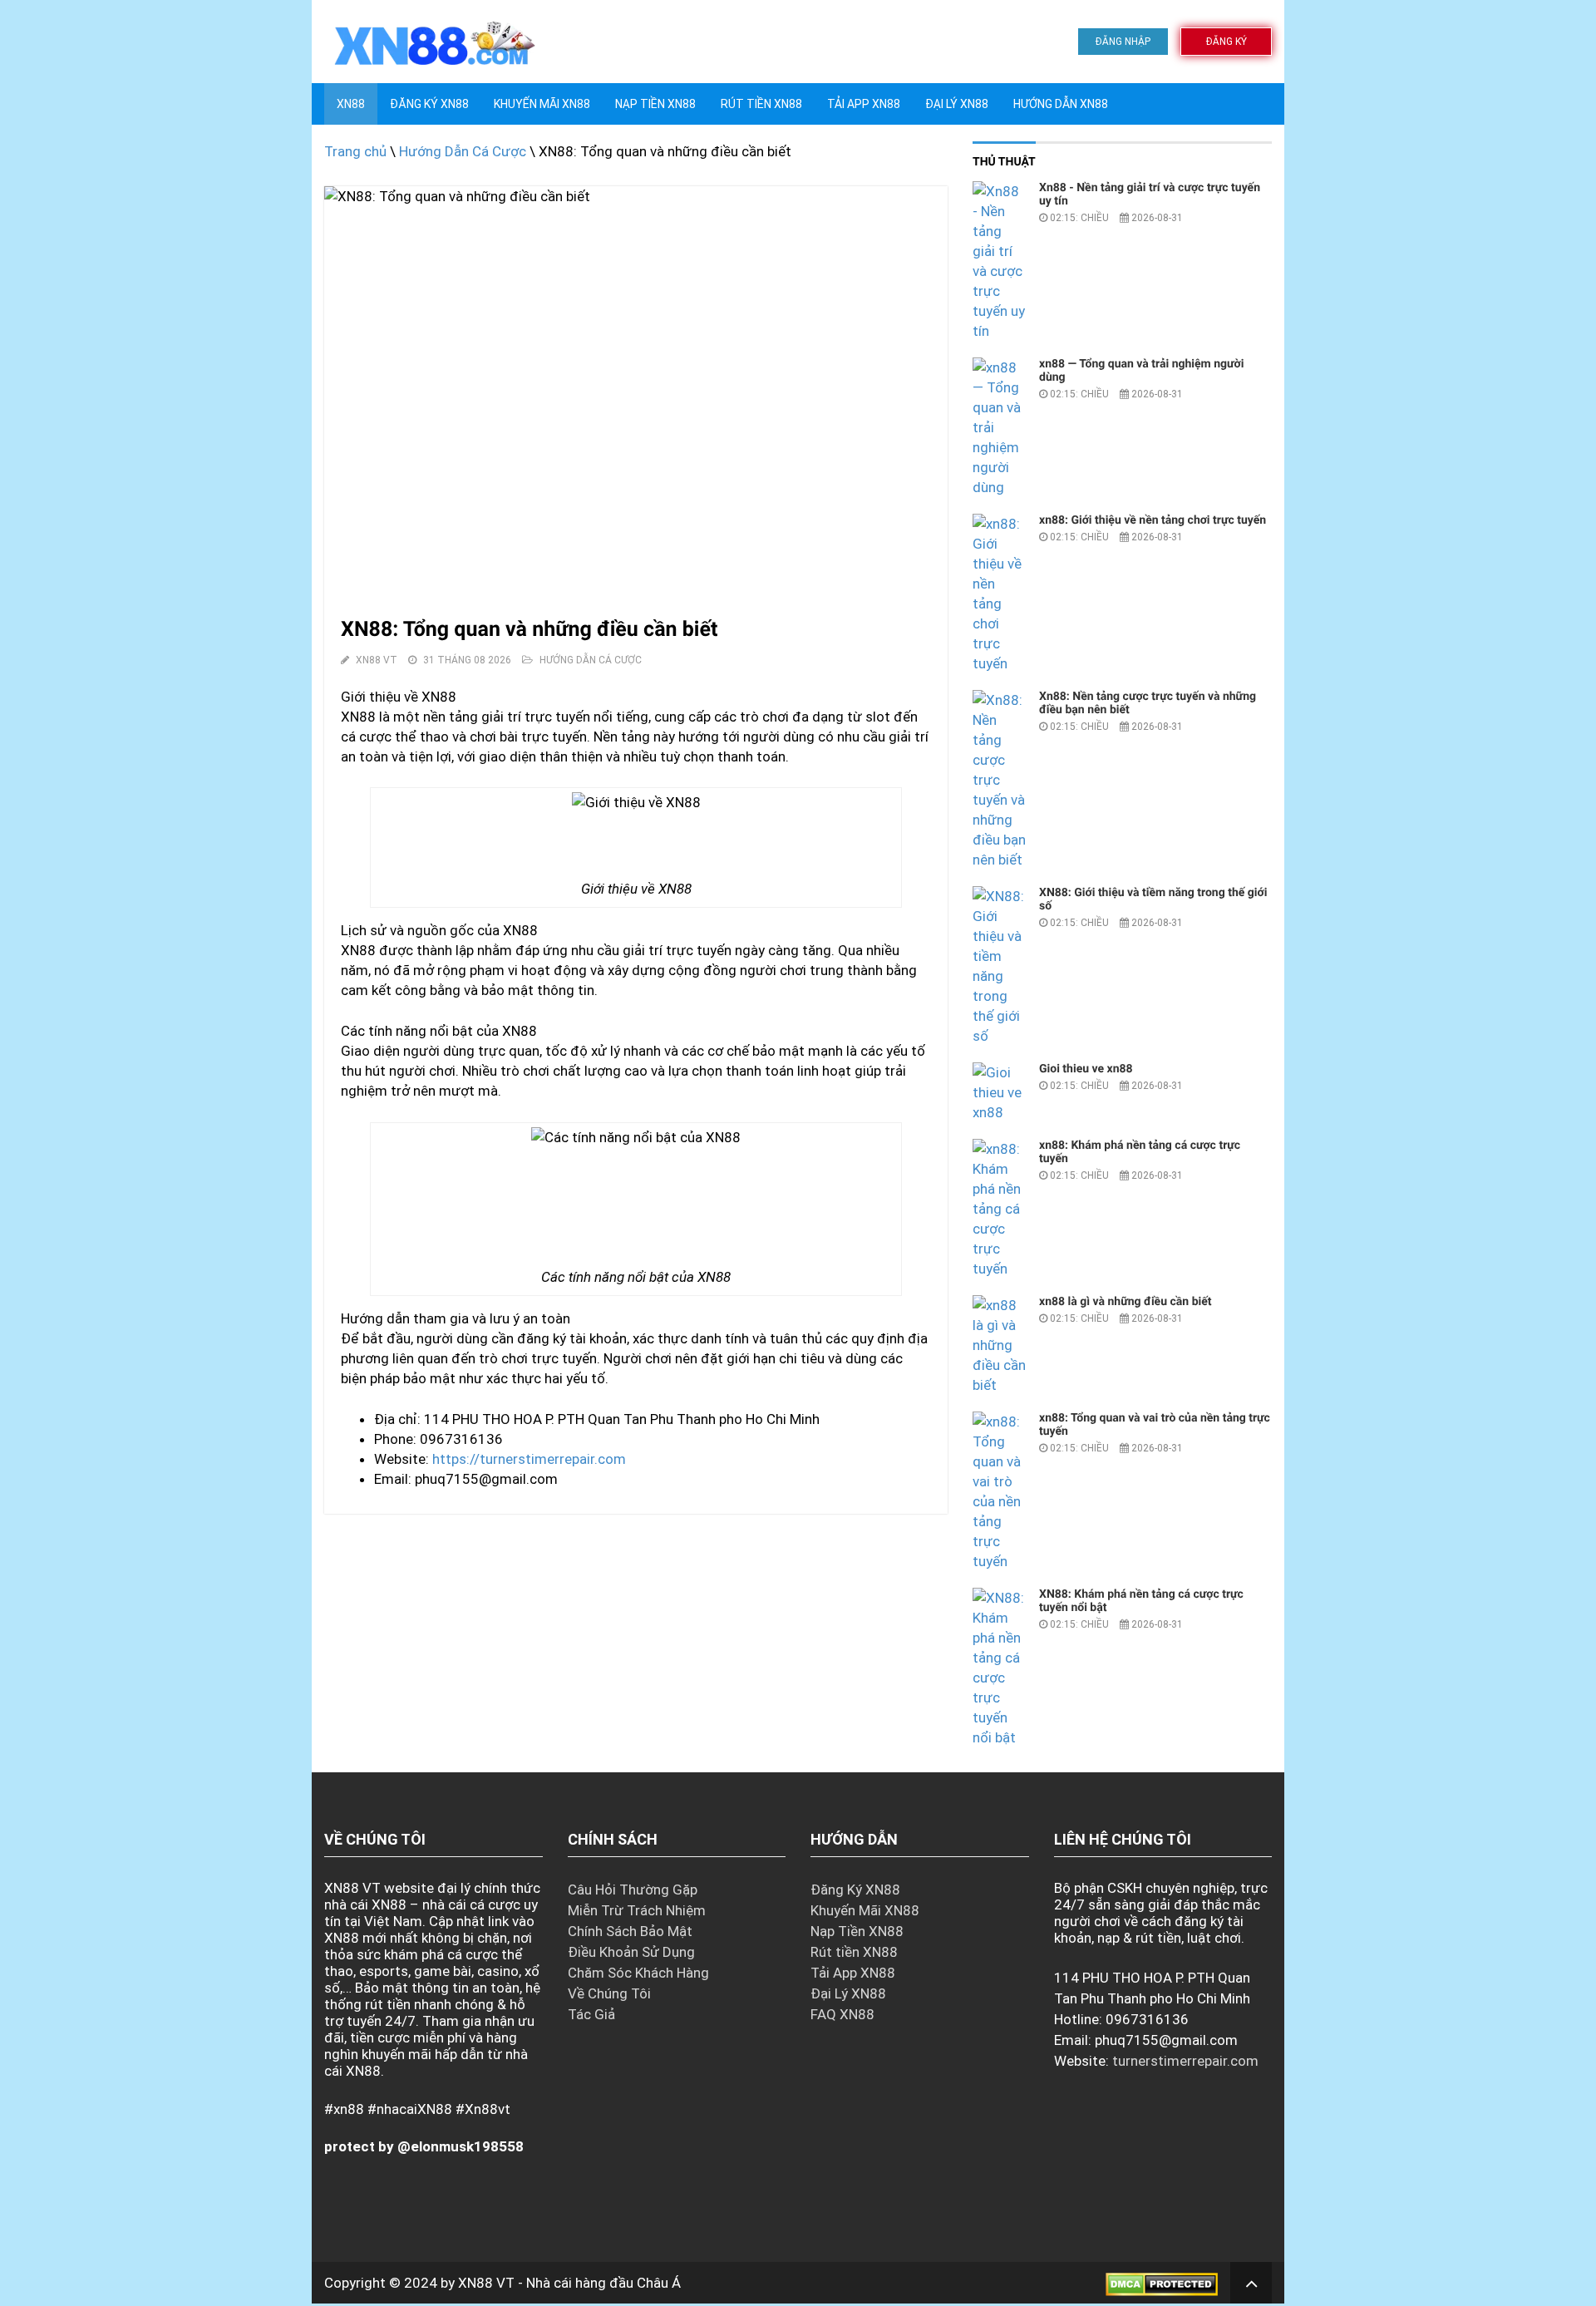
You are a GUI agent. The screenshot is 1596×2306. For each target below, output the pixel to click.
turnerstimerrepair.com (1185, 2061)
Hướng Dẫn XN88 (1061, 104)
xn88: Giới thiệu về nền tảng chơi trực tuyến (1153, 520)
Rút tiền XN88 (761, 104)
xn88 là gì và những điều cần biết (1126, 1302)
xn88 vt (377, 660)
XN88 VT (486, 2283)
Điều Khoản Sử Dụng (631, 1952)
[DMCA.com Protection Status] (1162, 2283)
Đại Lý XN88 (957, 104)
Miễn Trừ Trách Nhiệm (637, 1910)
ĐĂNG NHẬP (1123, 42)
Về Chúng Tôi (609, 1993)
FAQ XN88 (842, 2014)
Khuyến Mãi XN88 (542, 104)
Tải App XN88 (864, 104)
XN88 (351, 104)
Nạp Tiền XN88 (857, 1931)
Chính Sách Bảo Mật (630, 1931)
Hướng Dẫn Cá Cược (463, 151)
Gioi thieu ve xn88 (1086, 1069)
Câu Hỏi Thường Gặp (633, 1890)
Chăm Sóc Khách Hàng (638, 1973)
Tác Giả (591, 2014)
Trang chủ (355, 151)
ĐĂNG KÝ (1227, 42)
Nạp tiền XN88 (655, 104)
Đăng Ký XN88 (429, 104)
